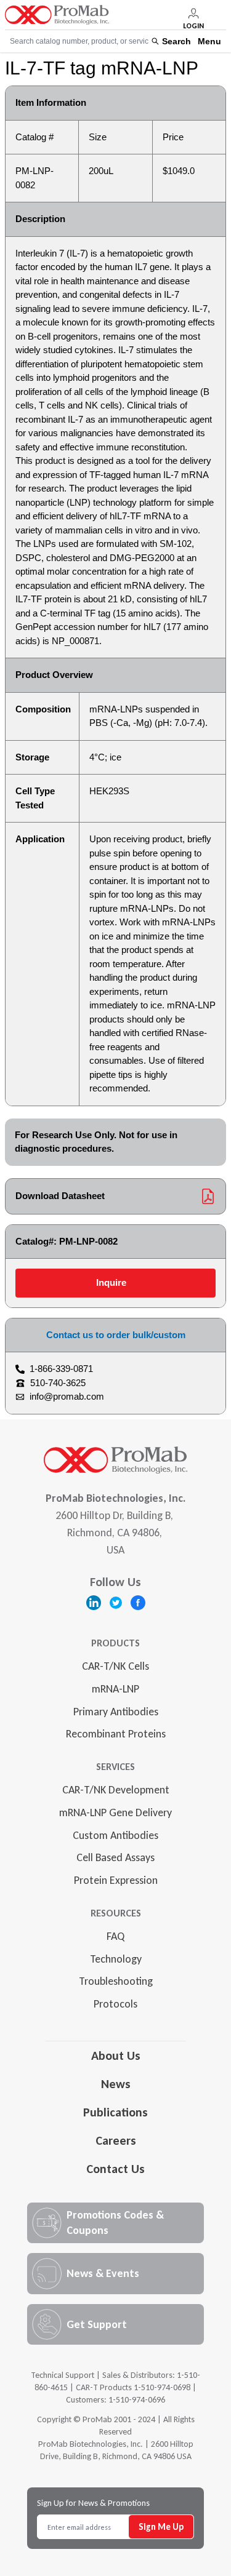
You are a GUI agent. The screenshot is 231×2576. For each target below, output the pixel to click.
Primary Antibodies (116, 1712)
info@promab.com (67, 1396)
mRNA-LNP (115, 1689)
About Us (116, 2056)
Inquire (111, 1282)
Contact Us (115, 2169)
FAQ (115, 1936)
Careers (116, 2140)
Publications (115, 2112)
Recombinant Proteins (116, 1734)
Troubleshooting (116, 1981)
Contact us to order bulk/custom (116, 1335)
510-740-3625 (58, 1383)
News (116, 2084)
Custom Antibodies (115, 1835)
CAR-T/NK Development (116, 1790)
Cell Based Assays (115, 1857)
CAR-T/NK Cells (115, 1666)
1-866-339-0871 (61, 1369)
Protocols (115, 2004)
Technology (116, 1959)
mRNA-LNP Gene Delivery (115, 1812)
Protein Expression (116, 1880)
